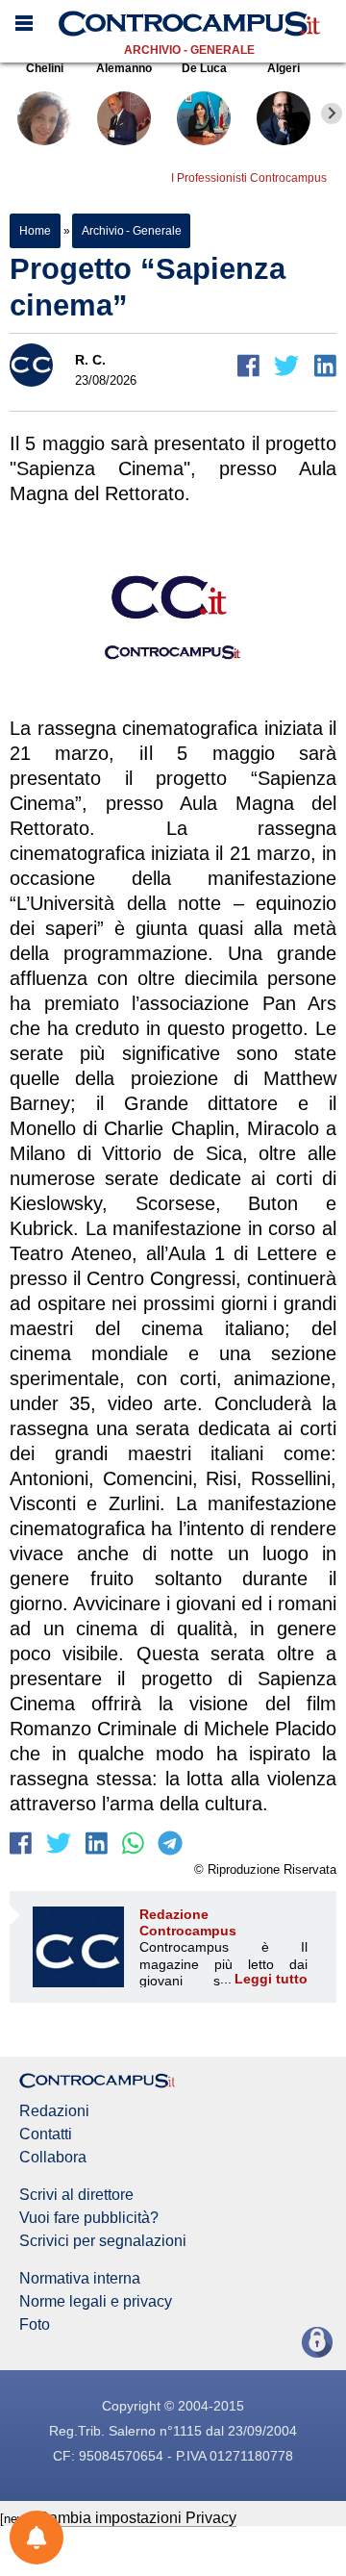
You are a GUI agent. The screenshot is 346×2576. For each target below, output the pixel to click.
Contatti (46, 2134)
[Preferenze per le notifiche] (37, 2538)
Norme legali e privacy (96, 2302)
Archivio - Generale (189, 50)
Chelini (45, 68)
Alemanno (124, 68)
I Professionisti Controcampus (249, 178)
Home (35, 231)
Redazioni (54, 2111)
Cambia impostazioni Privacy (137, 2518)
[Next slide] (332, 114)
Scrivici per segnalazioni (103, 2241)
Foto (35, 2325)
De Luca (204, 68)
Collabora (53, 2158)
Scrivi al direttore (76, 2195)
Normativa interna (80, 2279)
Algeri (284, 68)
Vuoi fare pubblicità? (89, 2218)
